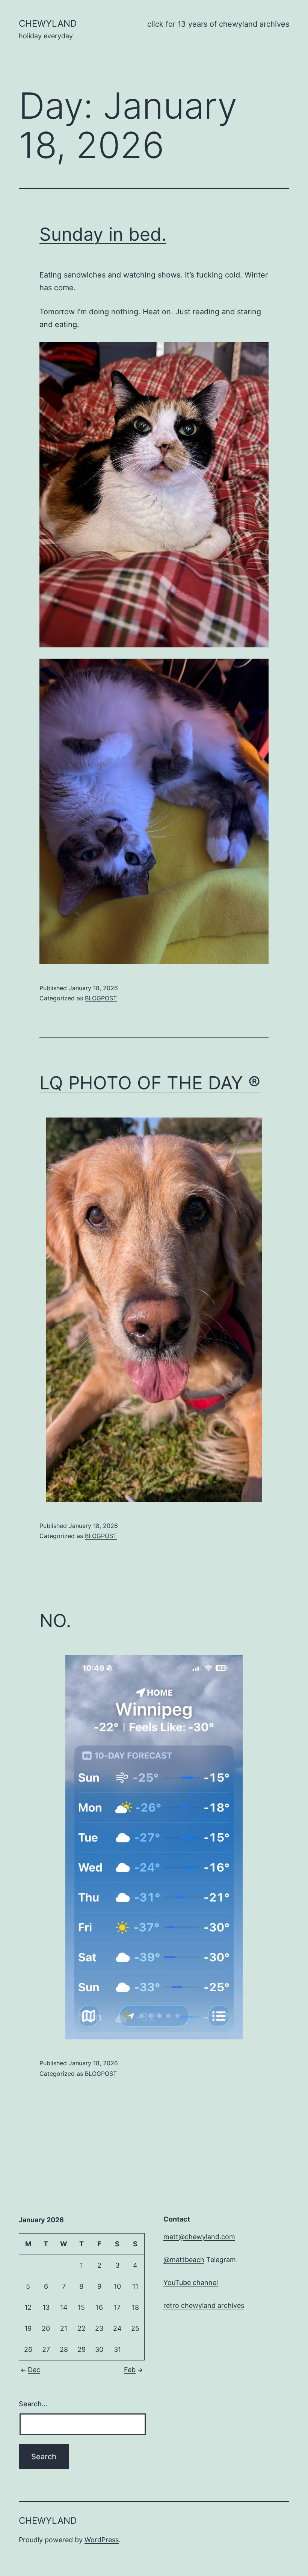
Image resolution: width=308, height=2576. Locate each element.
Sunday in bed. (103, 234)
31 (117, 2349)
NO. (55, 1621)
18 (135, 2307)
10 (117, 2286)
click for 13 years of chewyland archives (218, 24)
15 (81, 2307)
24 (117, 2328)
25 (135, 2328)
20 (46, 2328)
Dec (34, 2370)
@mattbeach (184, 2260)
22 (82, 2328)
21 (64, 2328)
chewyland (48, 23)
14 (64, 2307)
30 (99, 2349)
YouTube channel (191, 2283)
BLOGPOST (101, 998)
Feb (130, 2370)
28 (64, 2349)
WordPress (102, 2540)
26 (28, 2349)
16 (99, 2307)
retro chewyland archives (204, 2305)
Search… (33, 2404)
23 (99, 2328)
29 (82, 2349)
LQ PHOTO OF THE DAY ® (150, 1083)
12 (28, 2307)
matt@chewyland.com (199, 2237)
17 (117, 2307)
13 (46, 2307)
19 (28, 2328)
